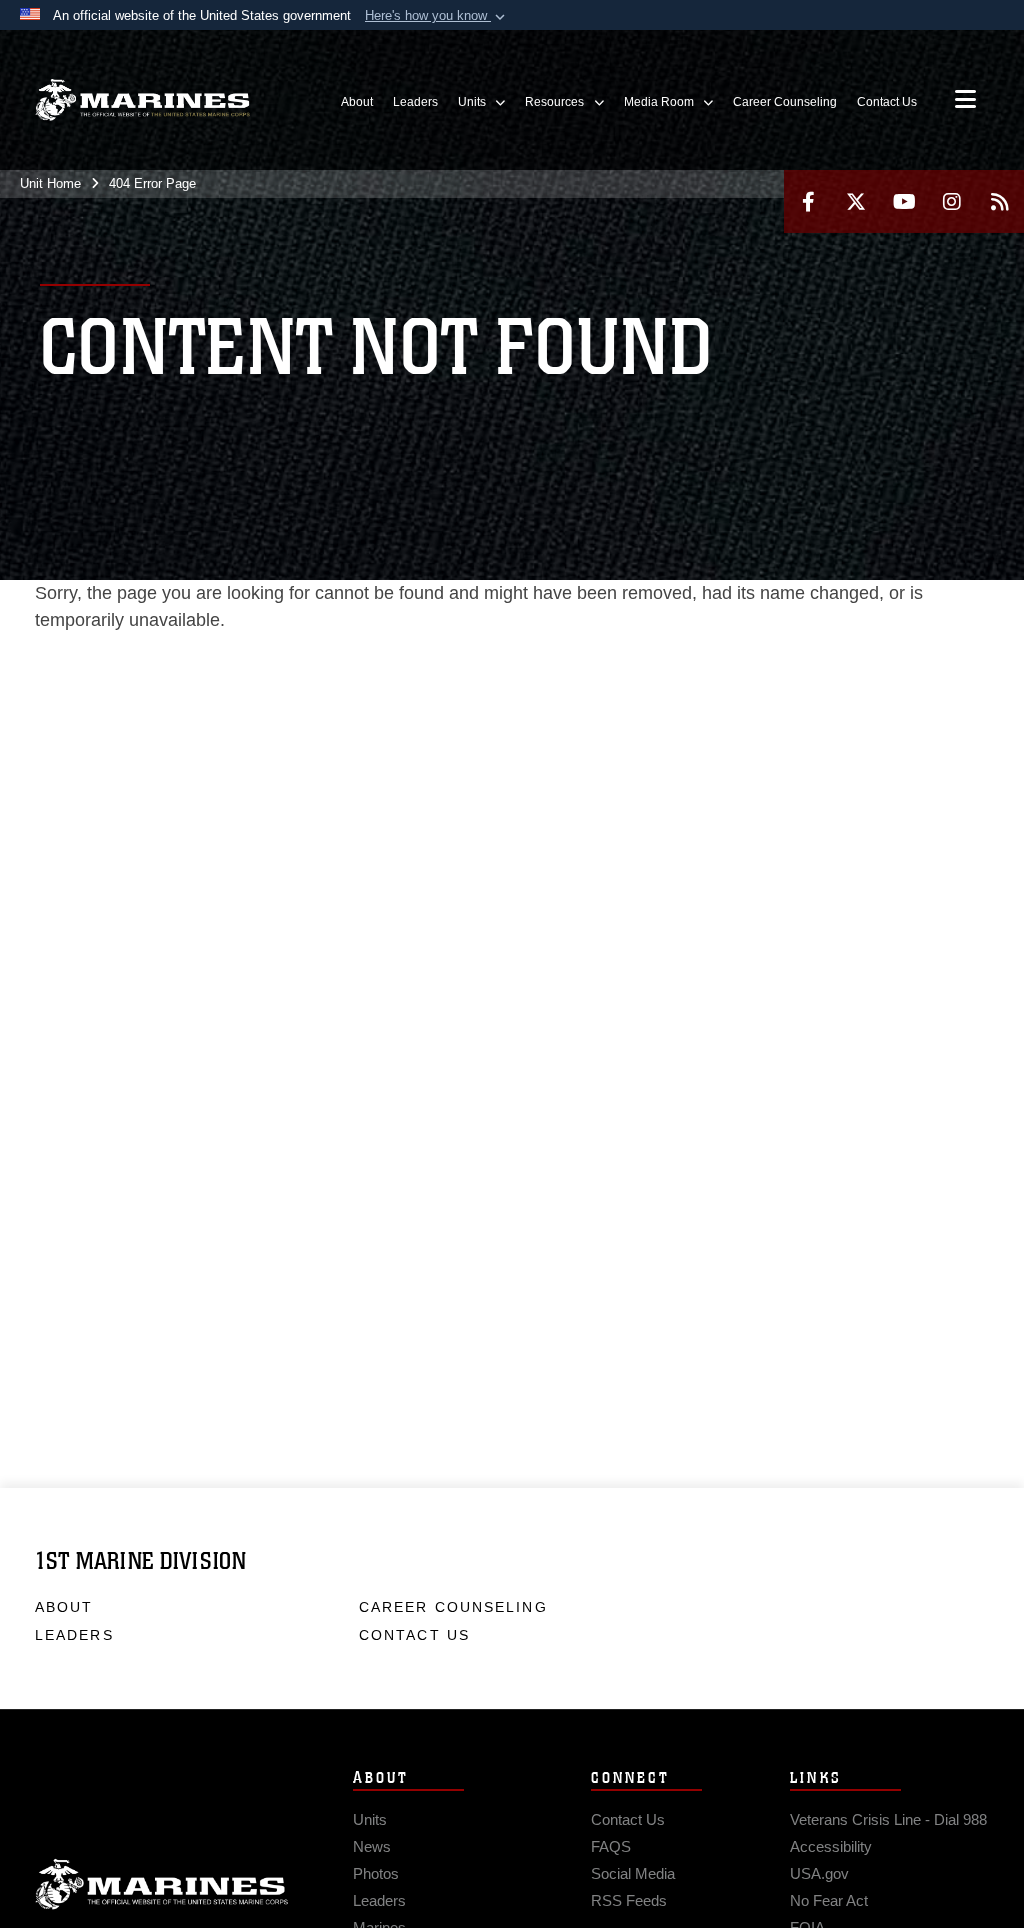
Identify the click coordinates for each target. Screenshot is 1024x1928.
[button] (437, 16)
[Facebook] (808, 201)
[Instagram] (952, 201)
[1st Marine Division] (142, 100)
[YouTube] (904, 201)
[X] (856, 201)
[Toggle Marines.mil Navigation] (965, 101)
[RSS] (1000, 201)
